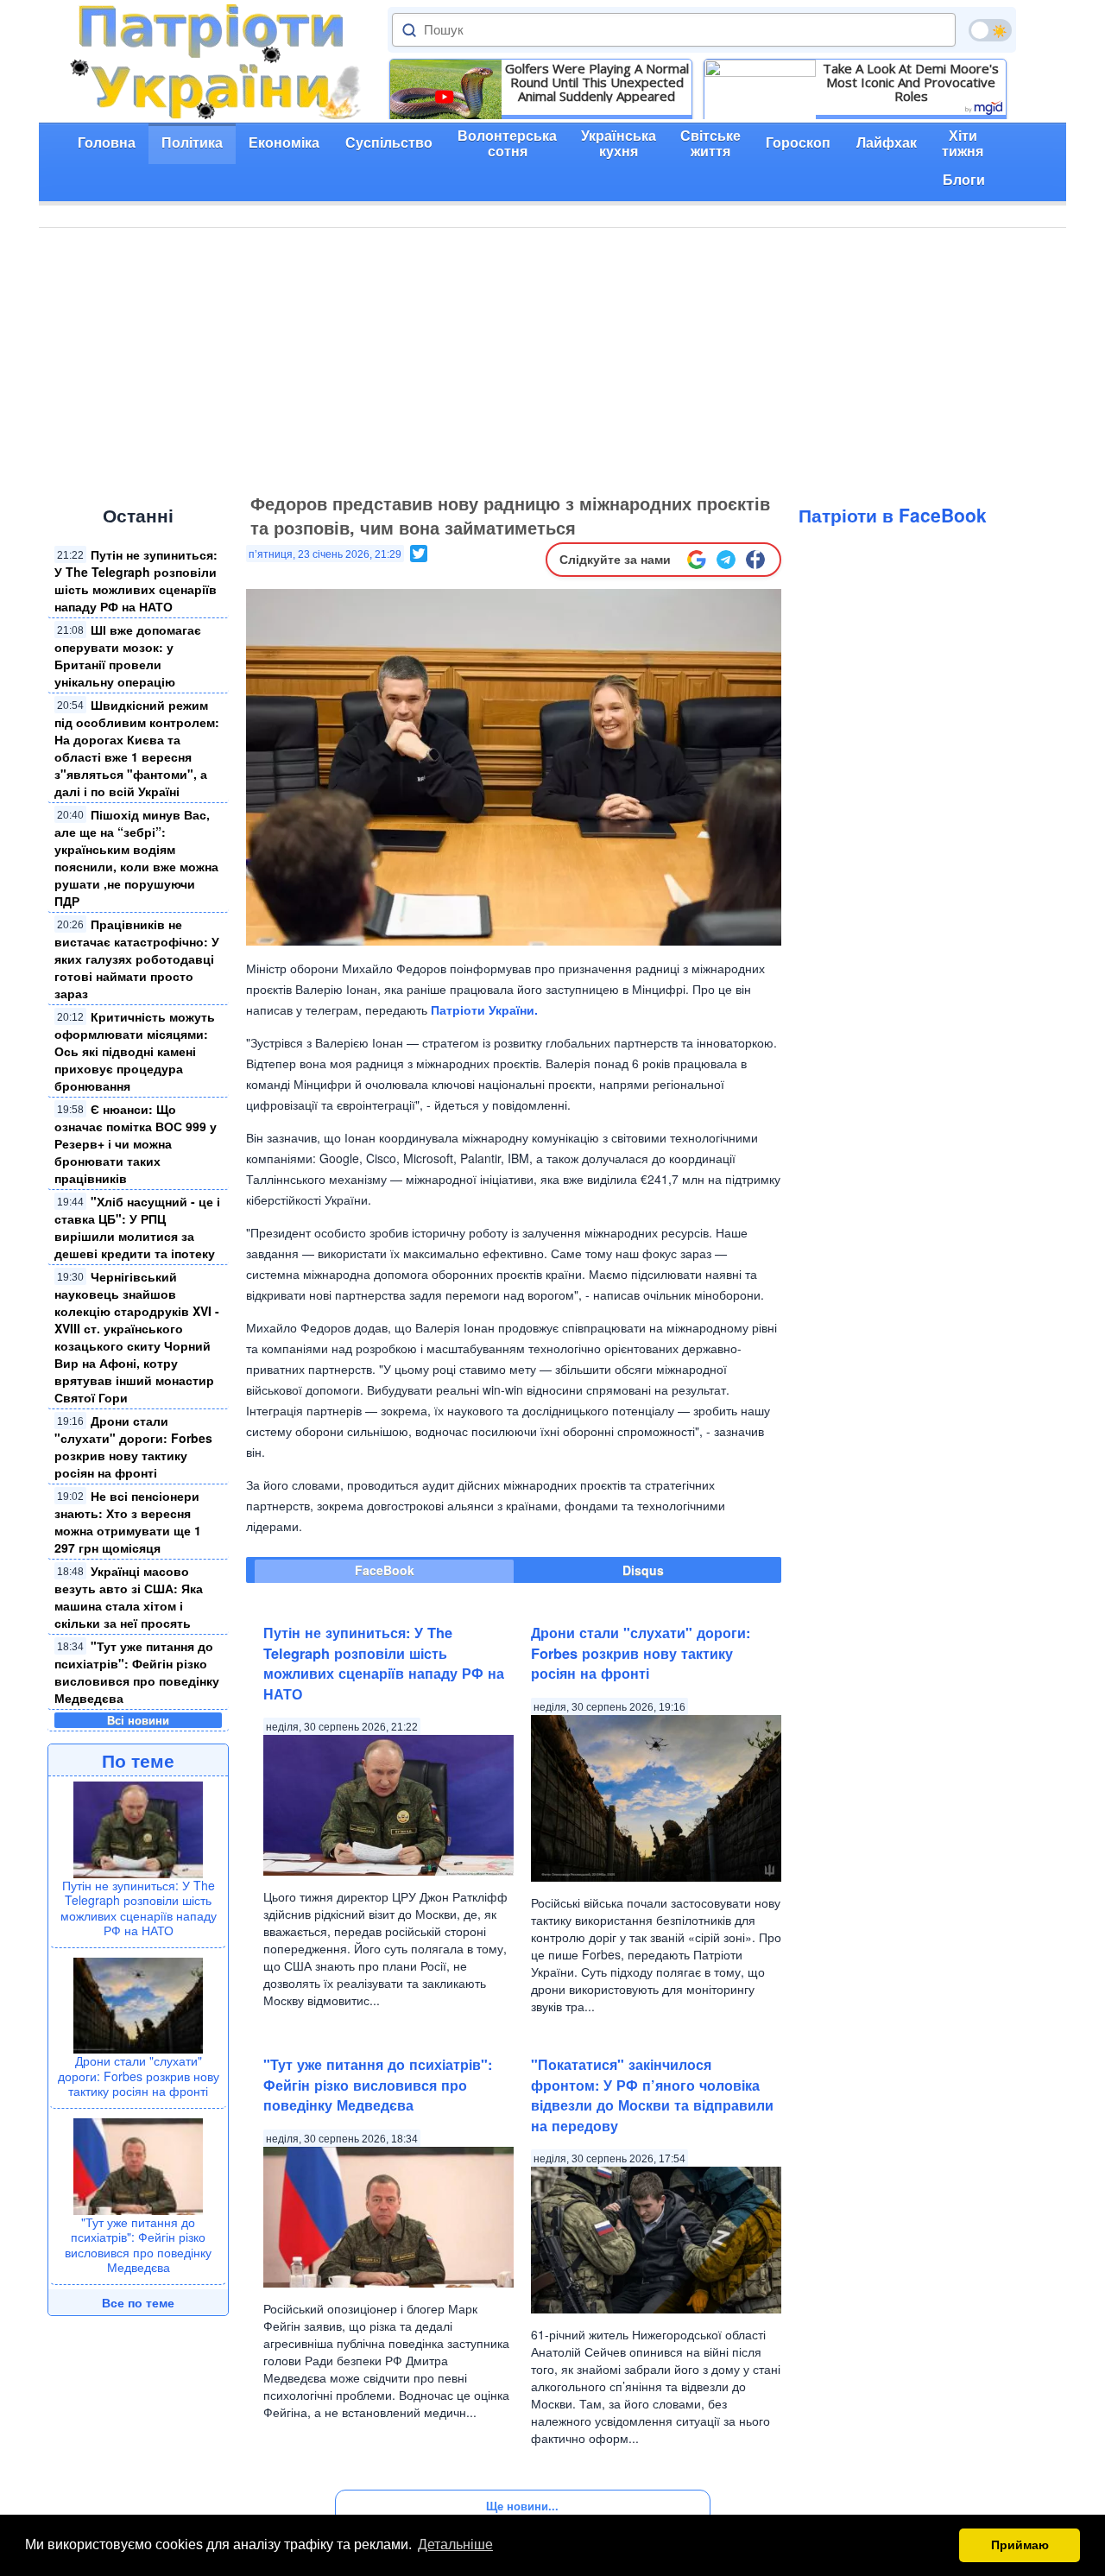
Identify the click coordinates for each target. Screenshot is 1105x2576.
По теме (138, 1760)
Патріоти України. (484, 1010)
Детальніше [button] (455, 2544)
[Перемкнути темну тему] (990, 30)
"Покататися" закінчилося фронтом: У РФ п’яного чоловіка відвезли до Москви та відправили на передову (652, 2095)
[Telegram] (726, 560)
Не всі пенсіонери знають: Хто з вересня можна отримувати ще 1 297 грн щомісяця (129, 1522)
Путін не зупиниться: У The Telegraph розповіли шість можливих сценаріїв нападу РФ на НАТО (136, 580)
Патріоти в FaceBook (893, 515)
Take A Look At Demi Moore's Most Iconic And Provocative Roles (911, 82)
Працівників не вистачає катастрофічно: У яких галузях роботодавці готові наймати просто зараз (137, 959)
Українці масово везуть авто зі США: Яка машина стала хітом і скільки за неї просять (129, 1597)
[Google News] (697, 560)
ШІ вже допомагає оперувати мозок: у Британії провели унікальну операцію (128, 655)
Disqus (643, 1570)
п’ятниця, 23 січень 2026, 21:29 (325, 554)
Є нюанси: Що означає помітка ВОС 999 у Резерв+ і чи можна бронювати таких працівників (136, 1143)
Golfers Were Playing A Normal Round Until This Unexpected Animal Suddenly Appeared (597, 82)
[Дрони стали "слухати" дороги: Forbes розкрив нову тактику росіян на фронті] (138, 2003)
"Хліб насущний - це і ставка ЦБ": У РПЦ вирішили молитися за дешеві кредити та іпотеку (137, 1227)
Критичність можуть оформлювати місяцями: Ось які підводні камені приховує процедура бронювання (135, 1051)
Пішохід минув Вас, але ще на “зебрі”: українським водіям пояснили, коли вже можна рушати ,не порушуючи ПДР (136, 858)
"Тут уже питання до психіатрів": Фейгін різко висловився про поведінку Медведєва (137, 1672)
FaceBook (385, 1570)
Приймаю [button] (1020, 2545)
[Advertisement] (552, 358)
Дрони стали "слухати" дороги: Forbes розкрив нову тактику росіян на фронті (133, 1446)
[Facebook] (755, 560)
